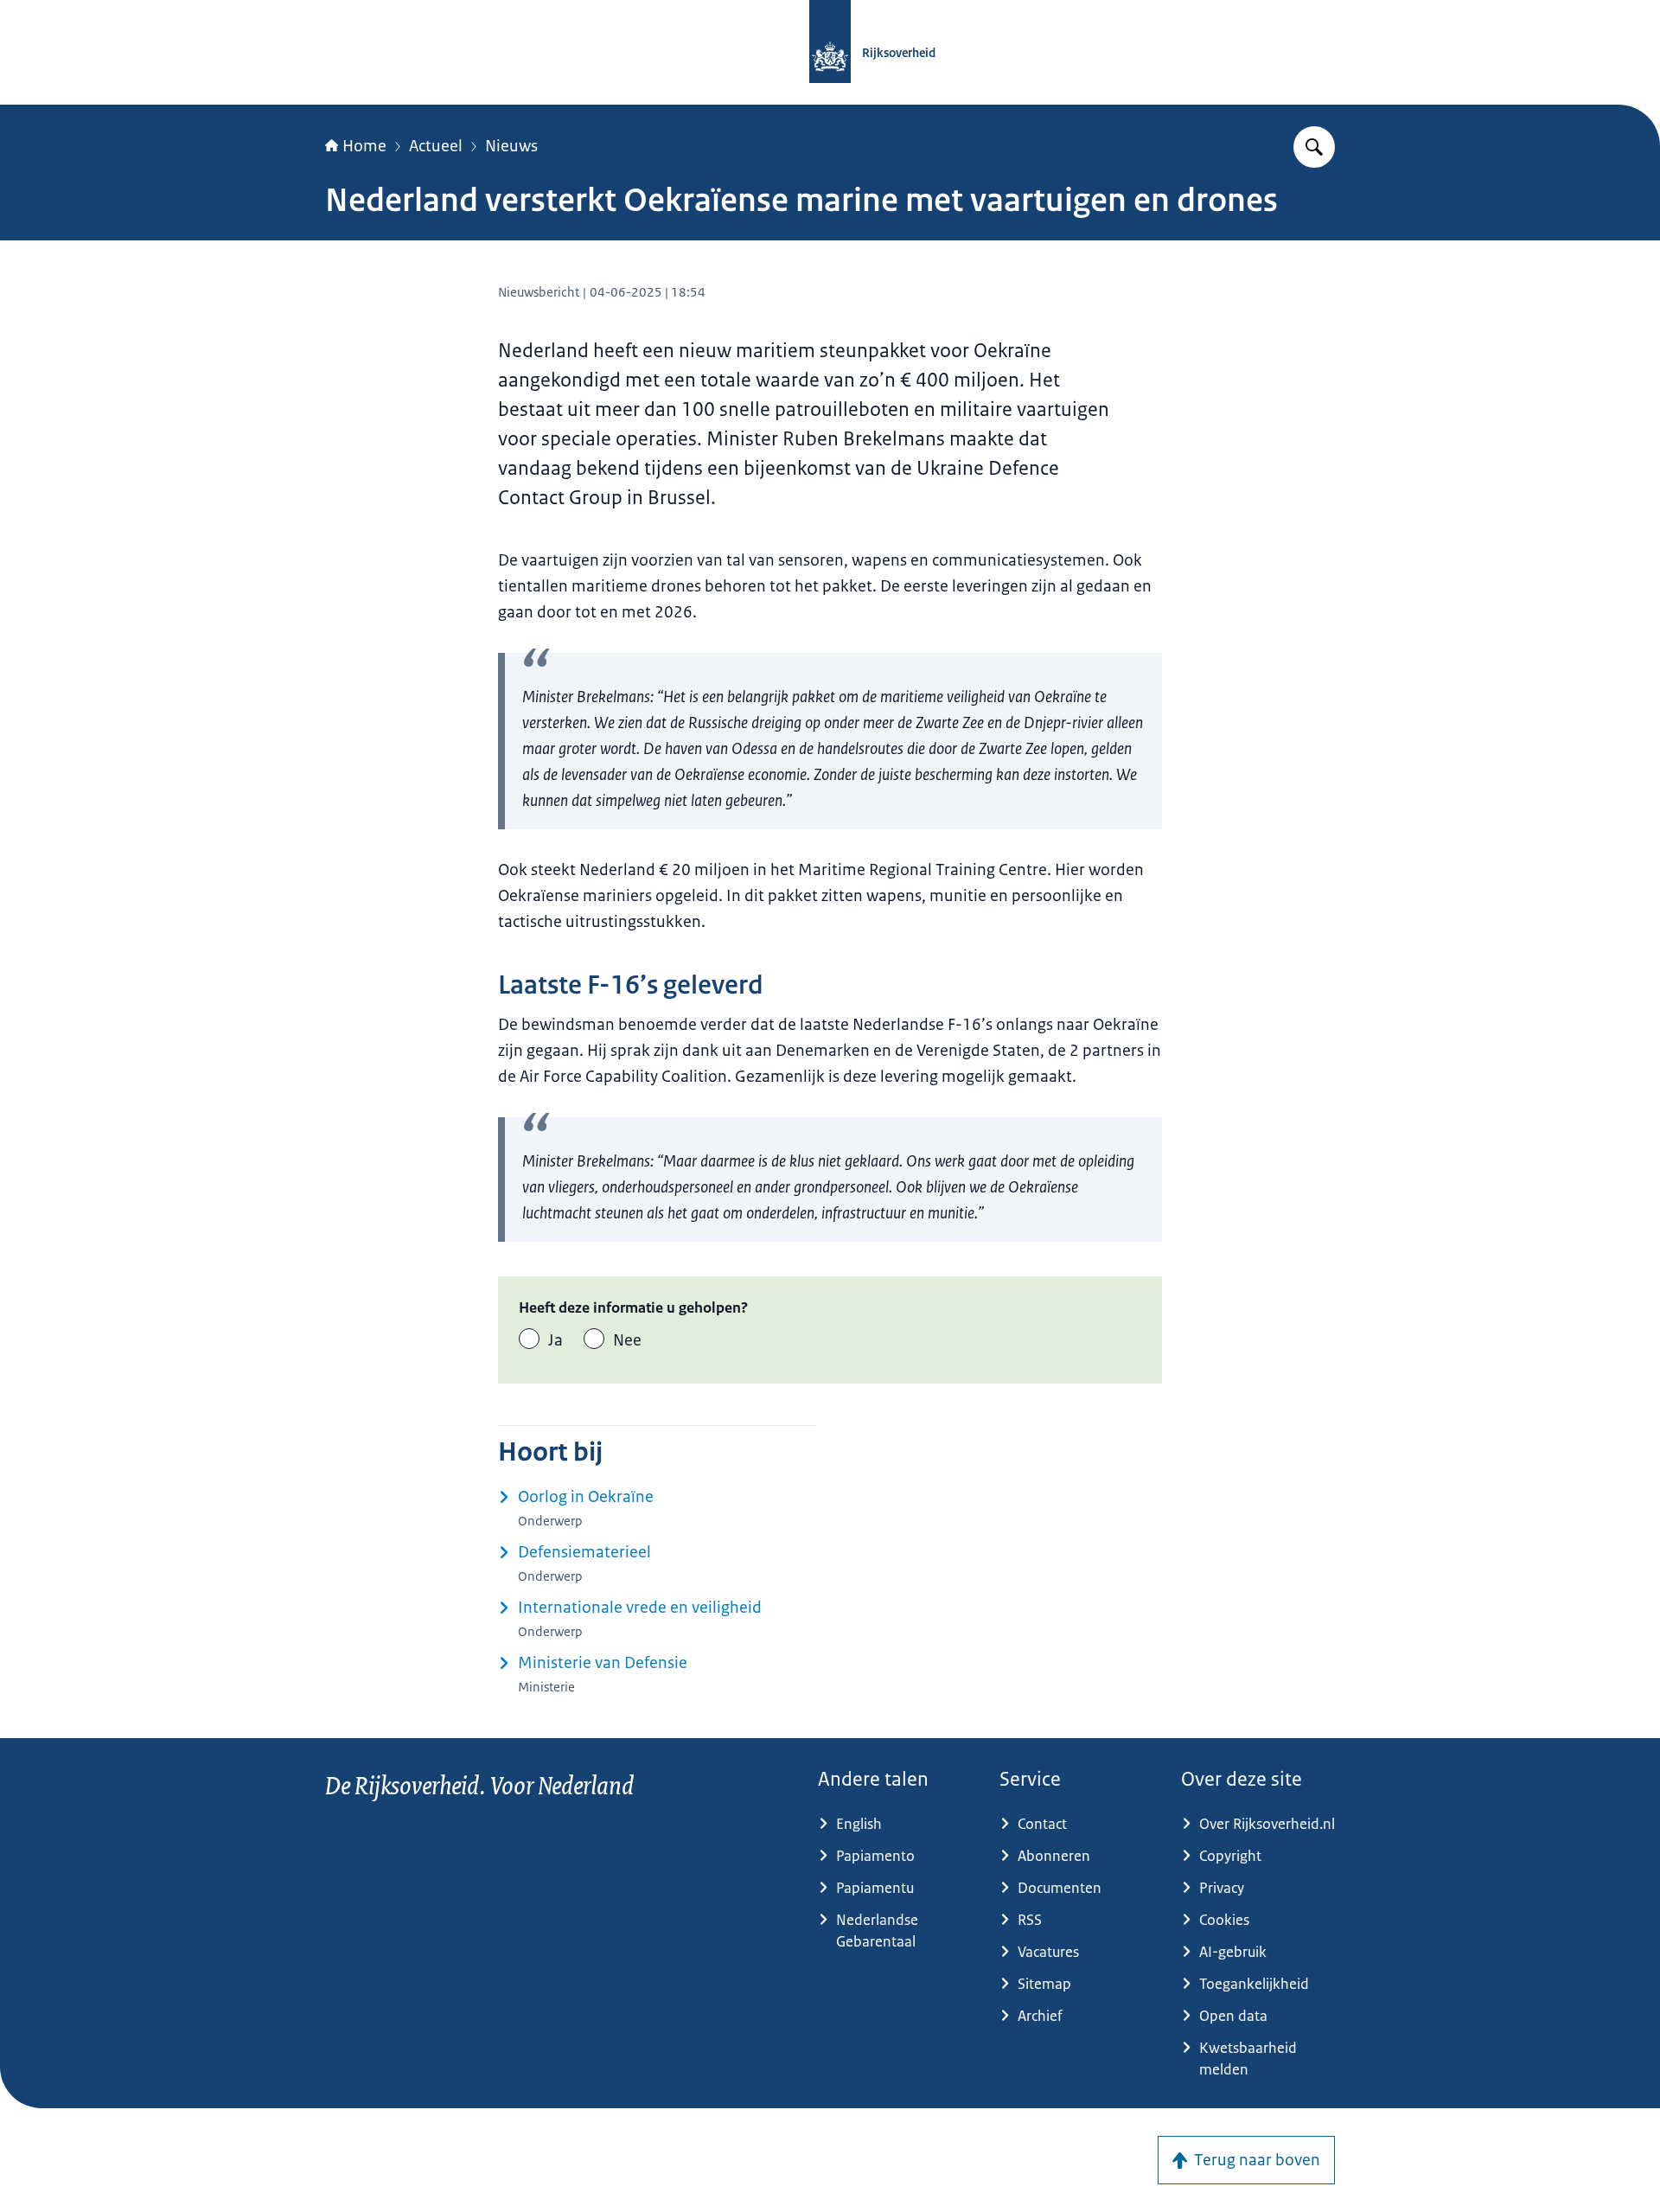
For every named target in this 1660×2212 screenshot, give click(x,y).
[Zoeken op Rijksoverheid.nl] (1314, 147)
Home (364, 146)
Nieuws (511, 146)
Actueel (436, 146)
